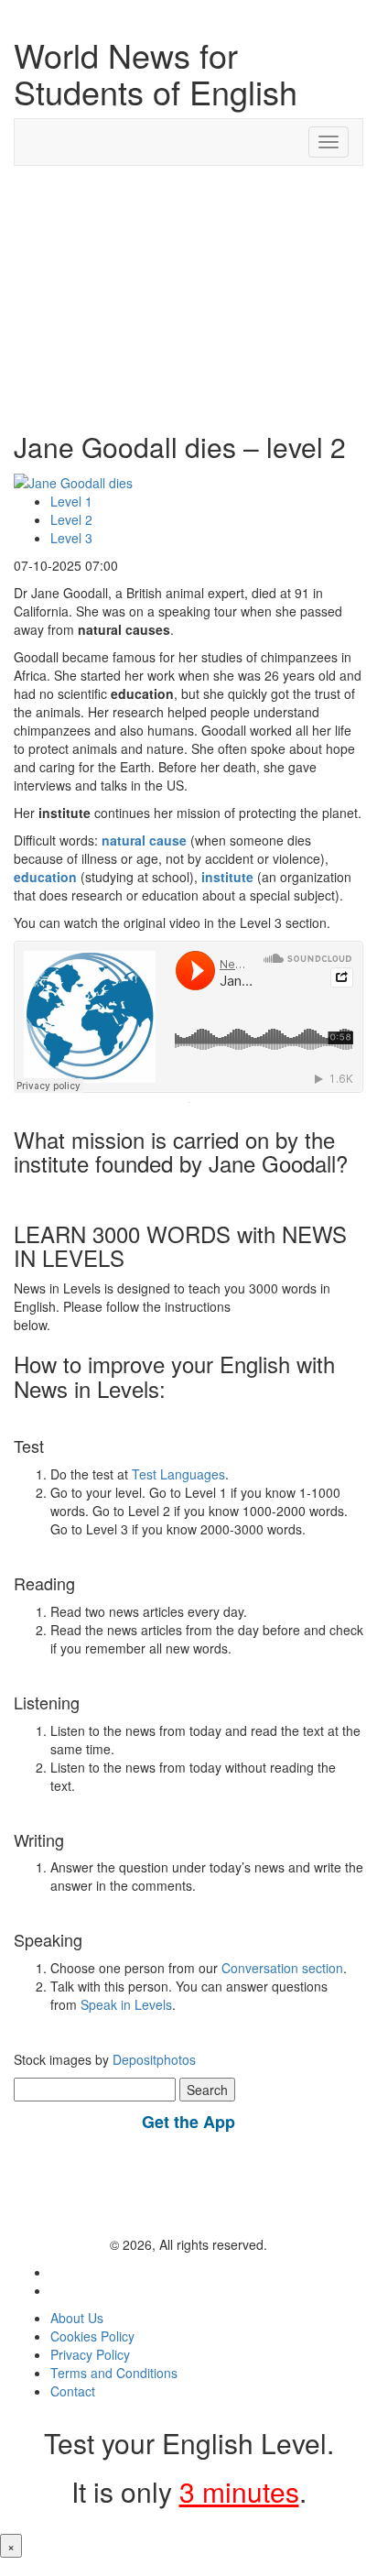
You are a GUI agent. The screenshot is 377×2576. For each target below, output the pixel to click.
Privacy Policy (90, 2354)
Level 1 (71, 501)
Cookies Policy (92, 2336)
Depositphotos (152, 2059)
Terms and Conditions (114, 2373)
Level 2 (71, 519)
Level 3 (71, 538)
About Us (77, 2318)
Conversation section (282, 1968)
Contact (73, 2391)
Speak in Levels (126, 2004)
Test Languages (178, 1474)
